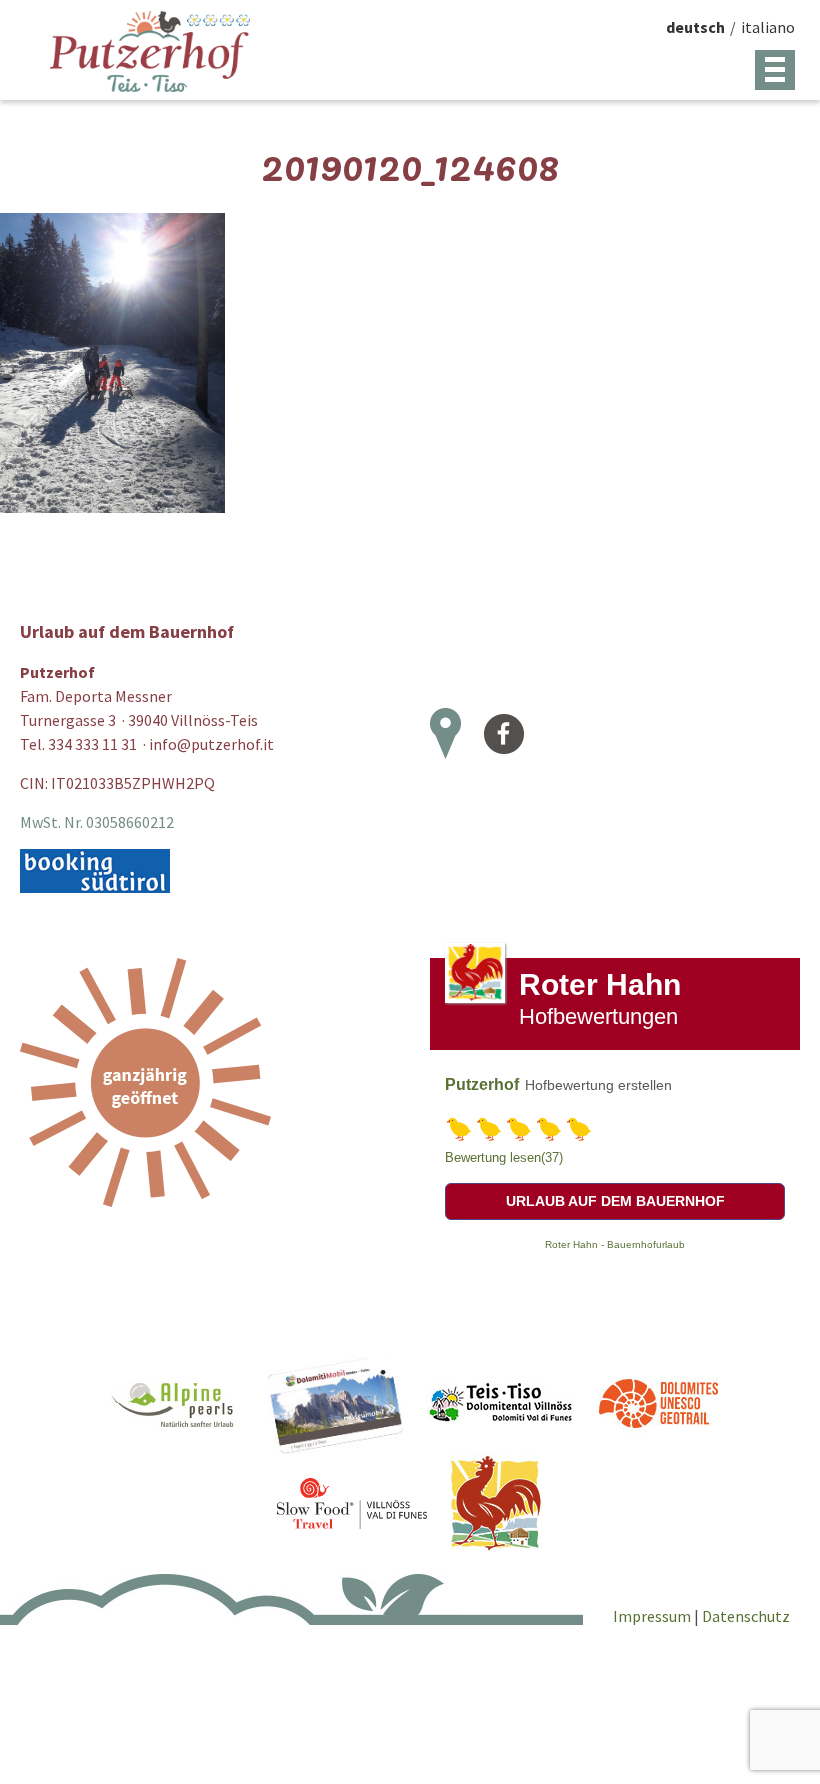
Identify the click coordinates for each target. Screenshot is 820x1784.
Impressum (653, 1616)
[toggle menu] (775, 70)
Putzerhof (482, 1084)
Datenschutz (746, 1616)
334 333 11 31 (92, 744)
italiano (768, 27)
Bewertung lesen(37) (504, 1157)
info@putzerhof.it (211, 744)
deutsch (695, 27)
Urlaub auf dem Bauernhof (615, 1201)
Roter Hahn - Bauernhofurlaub (615, 1244)
